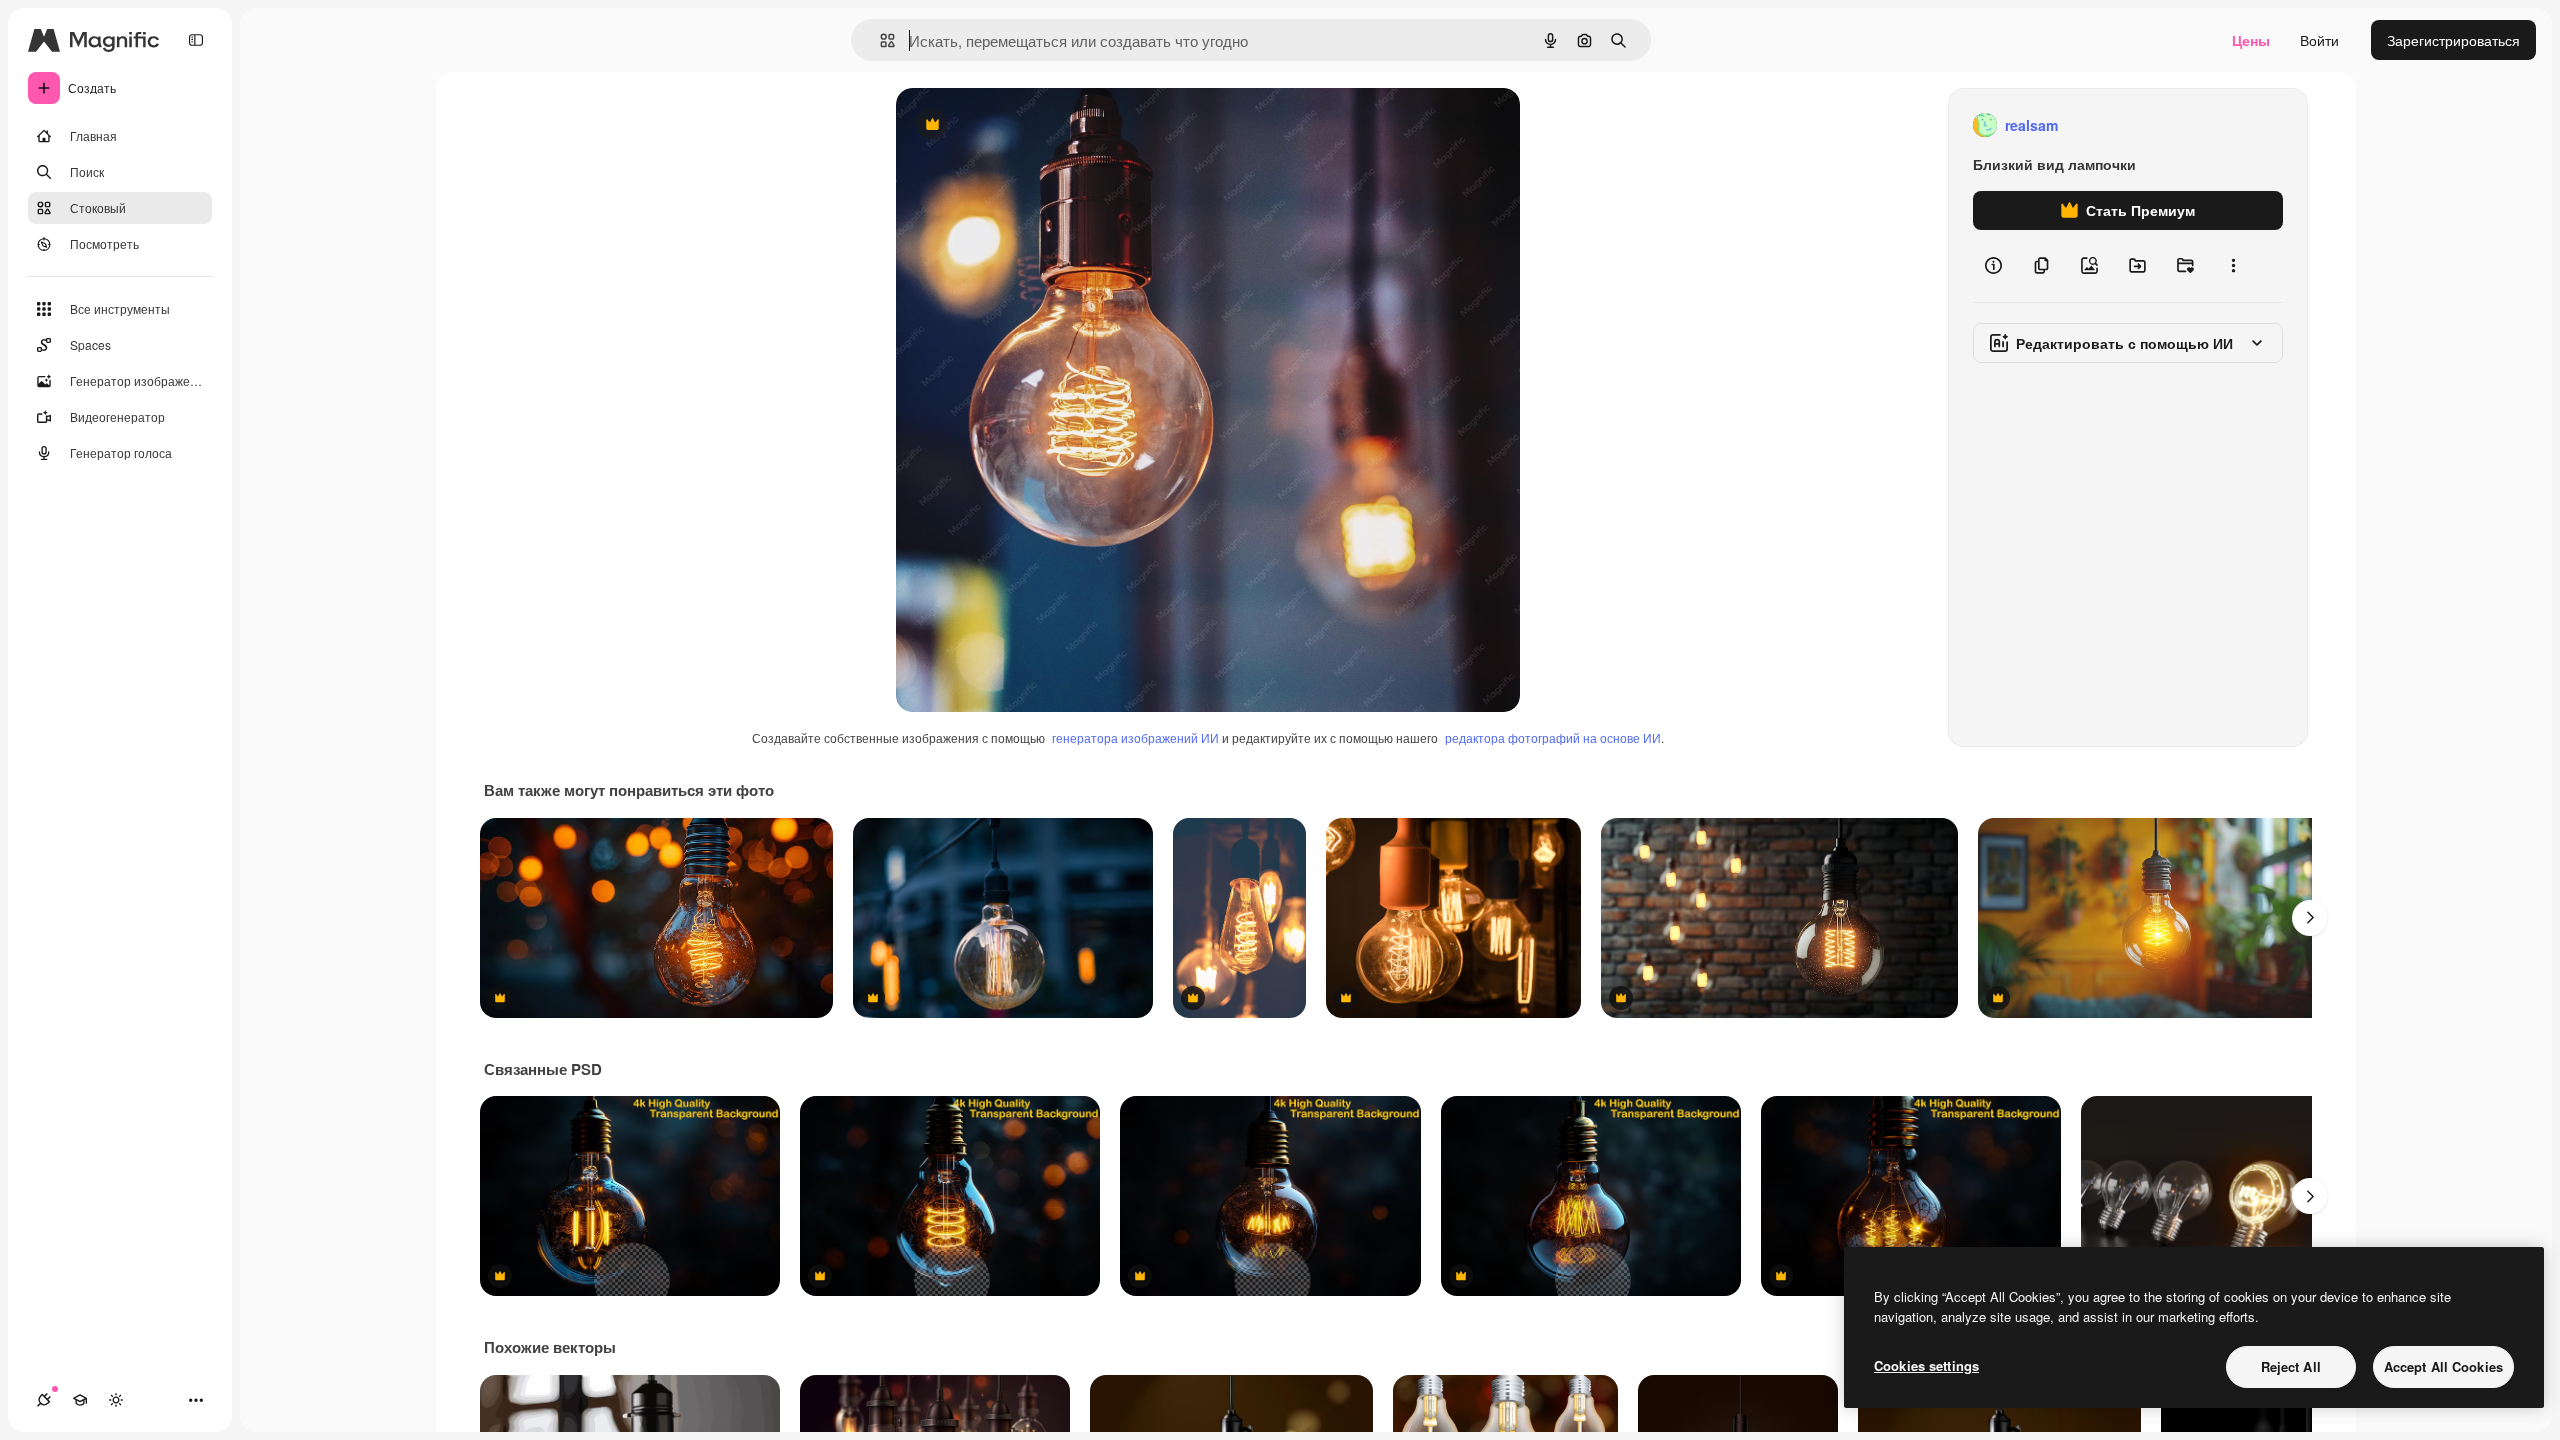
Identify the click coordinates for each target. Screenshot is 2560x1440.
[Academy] (80, 1400)
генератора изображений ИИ (1135, 737)
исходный (1030, 125)
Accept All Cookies (2443, 1366)
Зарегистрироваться (2453, 40)
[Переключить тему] (116, 1400)
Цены (2251, 40)
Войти (2319, 40)
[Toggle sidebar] (196, 40)
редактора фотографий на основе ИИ (1553, 737)
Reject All (2291, 1366)
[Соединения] (44, 1400)
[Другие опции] (2233, 266)
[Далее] (2310, 918)
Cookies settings (1926, 1365)
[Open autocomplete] (879, 40)
